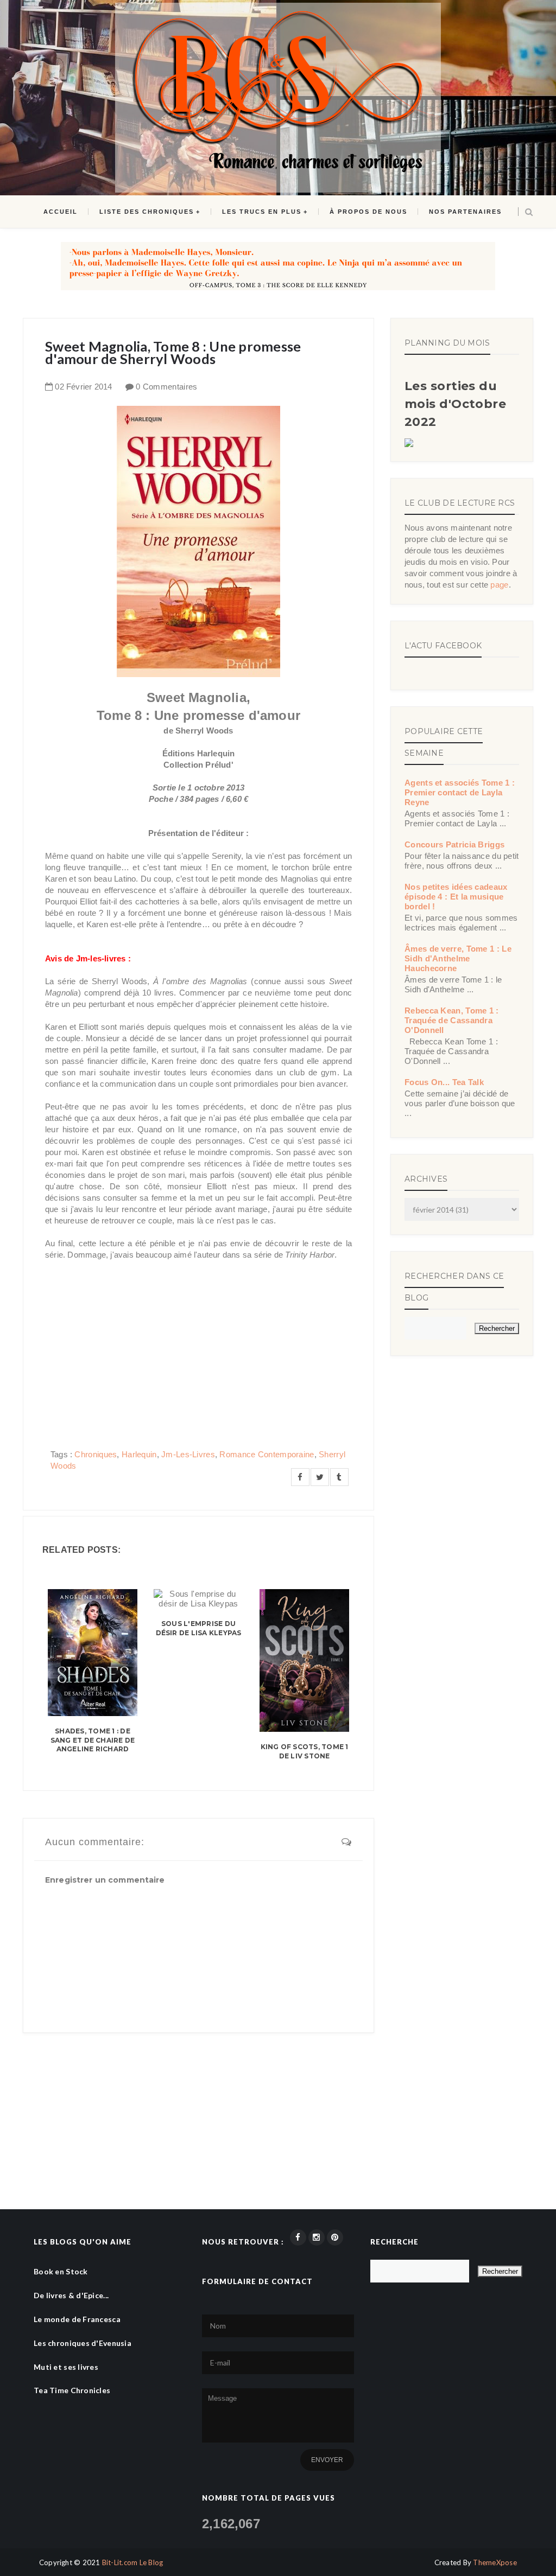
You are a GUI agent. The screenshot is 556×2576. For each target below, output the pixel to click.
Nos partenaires (465, 212)
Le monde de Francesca (77, 2319)
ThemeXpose (495, 2562)
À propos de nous (368, 212)
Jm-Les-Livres (188, 1454)
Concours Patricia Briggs (454, 844)
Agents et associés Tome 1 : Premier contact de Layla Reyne (460, 792)
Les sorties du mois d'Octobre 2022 (455, 404)
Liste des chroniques (147, 212)
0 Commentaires (166, 387)
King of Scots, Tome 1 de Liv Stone (305, 1751)
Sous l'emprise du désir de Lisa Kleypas (199, 1628)
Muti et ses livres (66, 2367)
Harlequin (139, 1454)
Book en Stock (61, 2271)
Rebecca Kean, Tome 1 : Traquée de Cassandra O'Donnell (452, 1020)
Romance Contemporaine (267, 1454)
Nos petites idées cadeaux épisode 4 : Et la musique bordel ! (456, 897)
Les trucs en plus (262, 212)
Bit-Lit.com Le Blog (133, 2562)
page (499, 585)
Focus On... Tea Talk (444, 1082)
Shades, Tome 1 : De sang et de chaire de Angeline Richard (93, 1740)
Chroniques (96, 1454)
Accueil (61, 212)
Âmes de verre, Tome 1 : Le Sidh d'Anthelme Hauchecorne (458, 958)
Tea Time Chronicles (72, 2390)
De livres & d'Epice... (71, 2295)
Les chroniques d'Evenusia (83, 2343)
